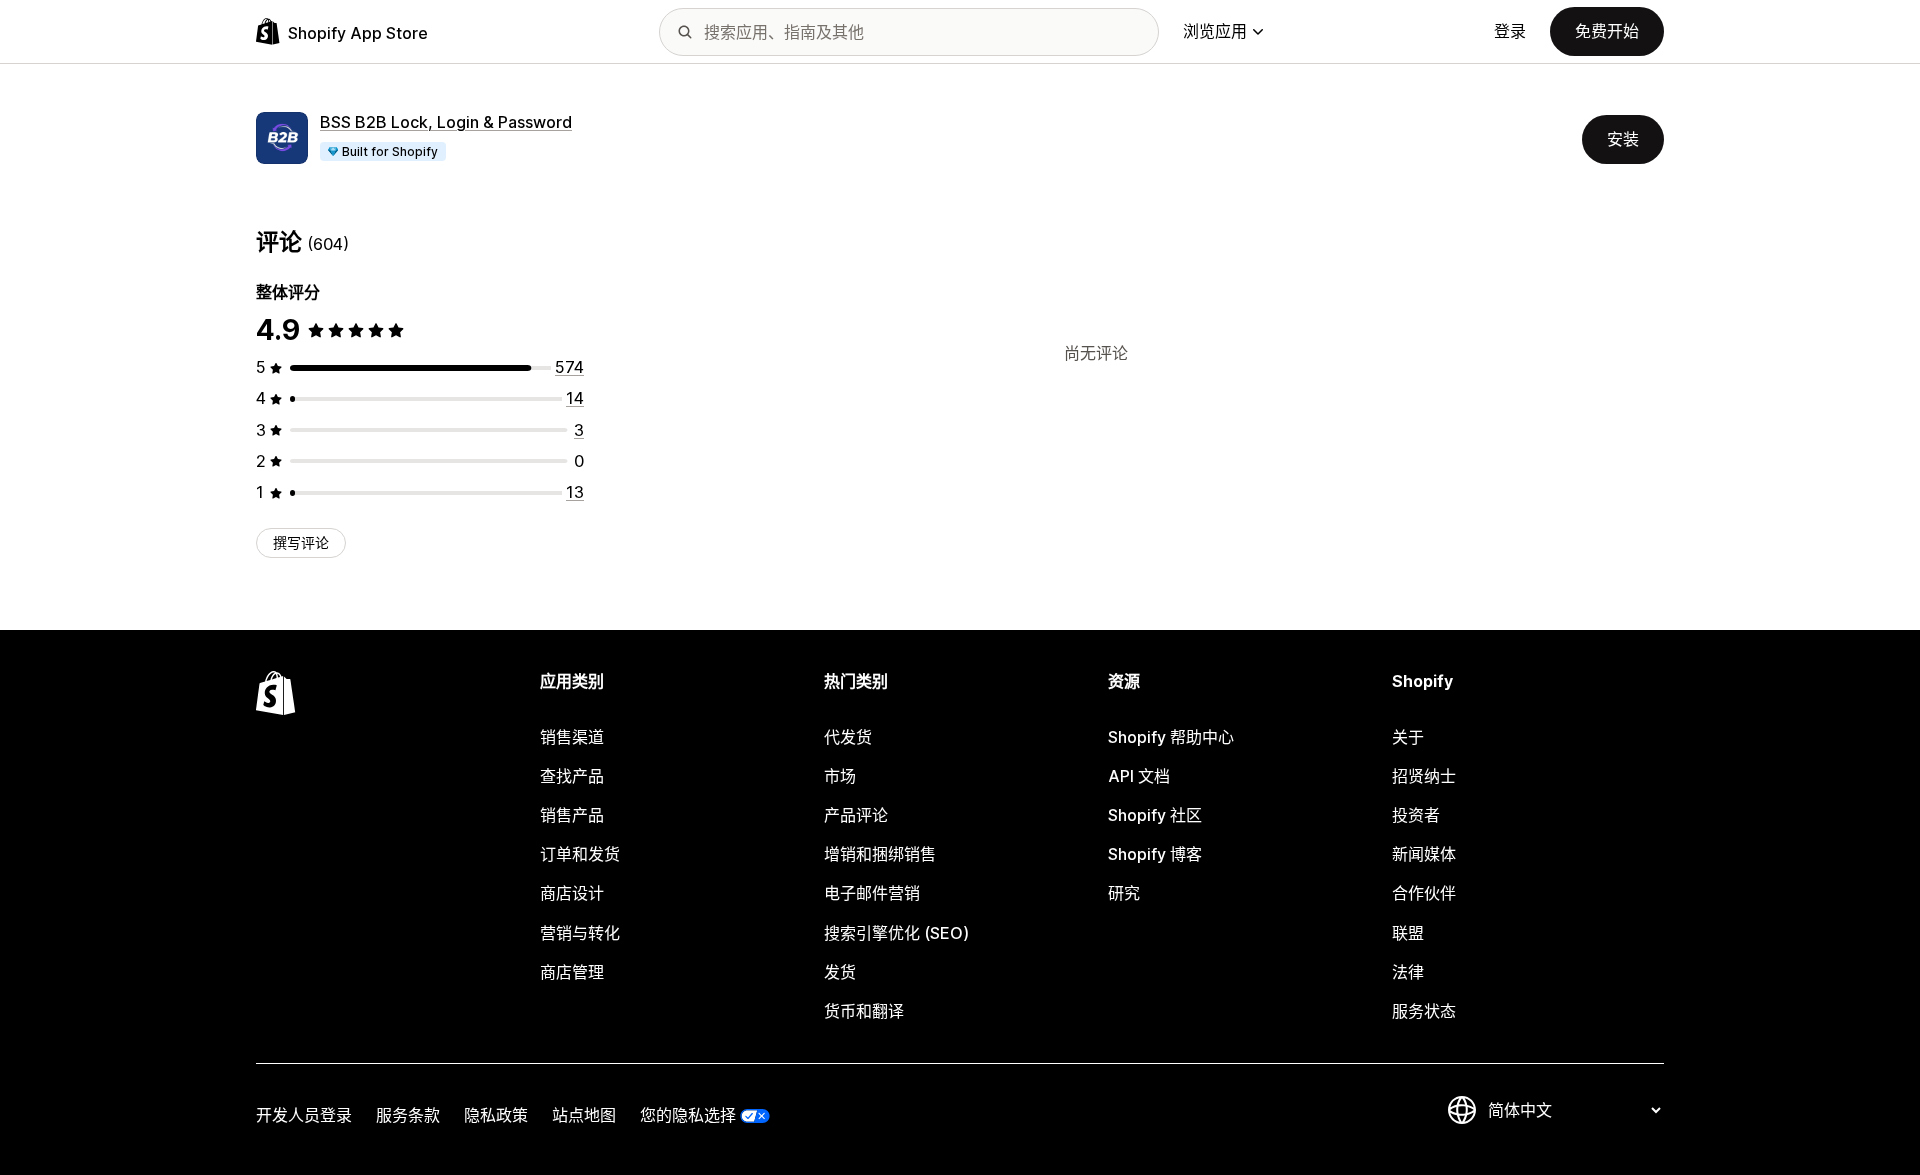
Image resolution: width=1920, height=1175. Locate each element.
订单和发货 (580, 854)
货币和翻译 (864, 1011)
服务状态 (1424, 1011)
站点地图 (584, 1115)
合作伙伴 (1424, 893)
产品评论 (856, 815)
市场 (840, 776)
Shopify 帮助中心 (1171, 737)
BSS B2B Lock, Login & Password (446, 122)
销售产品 (572, 815)
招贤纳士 (1424, 776)
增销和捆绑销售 (880, 854)
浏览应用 (1215, 31)
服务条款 (408, 1115)
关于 (1408, 737)
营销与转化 (580, 933)
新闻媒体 (1424, 854)
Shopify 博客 (1155, 854)
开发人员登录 (304, 1115)
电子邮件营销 (872, 893)
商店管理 (572, 972)
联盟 (1408, 933)
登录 (1510, 31)
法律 (1408, 972)
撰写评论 (301, 542)
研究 (1124, 893)
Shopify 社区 (1155, 815)
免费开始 (1607, 31)
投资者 (1416, 815)
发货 (840, 972)
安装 (1623, 139)
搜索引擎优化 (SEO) (896, 933)
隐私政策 (496, 1115)
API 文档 (1139, 776)
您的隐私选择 (688, 1115)
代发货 (848, 737)
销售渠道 (572, 737)
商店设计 (572, 893)
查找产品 (572, 776)
